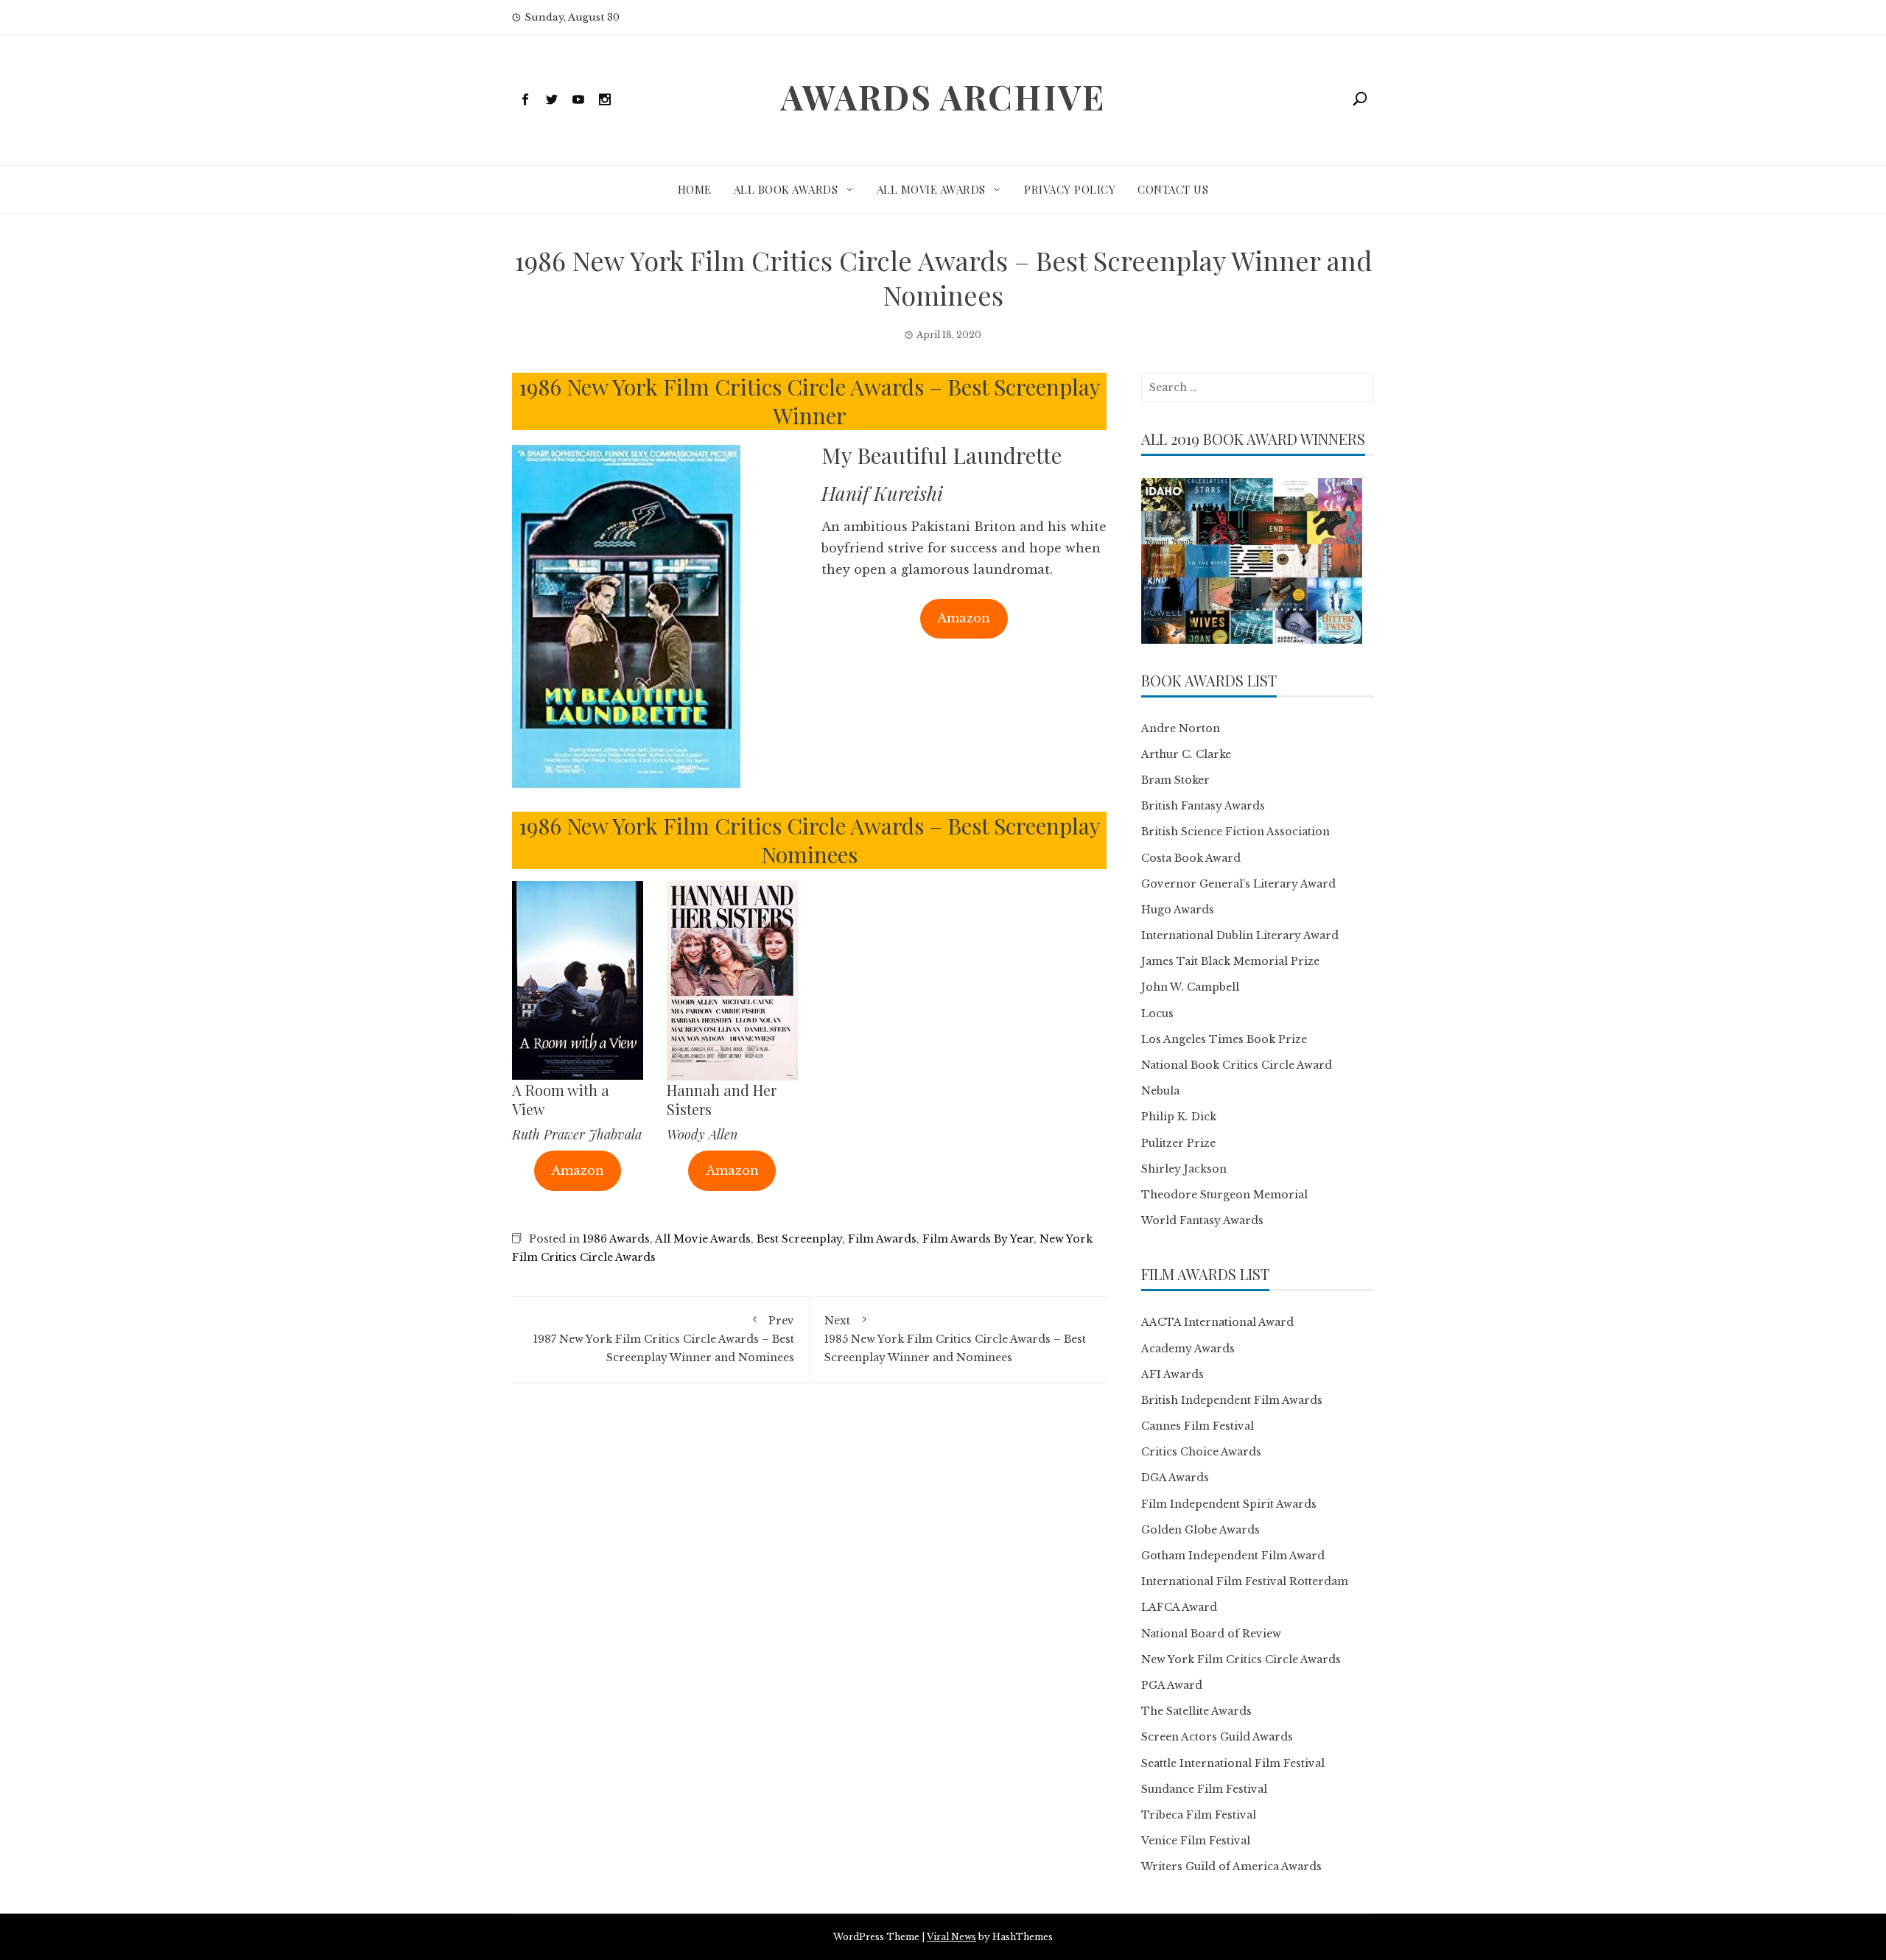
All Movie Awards (931, 189)
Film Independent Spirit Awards (1229, 1504)
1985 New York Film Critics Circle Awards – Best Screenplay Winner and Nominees (955, 1339)
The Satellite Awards (1196, 1711)
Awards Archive (943, 96)
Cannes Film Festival (1198, 1426)
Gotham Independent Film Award (1233, 1556)
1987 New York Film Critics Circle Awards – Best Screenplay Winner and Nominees (664, 1339)
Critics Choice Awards (1201, 1452)
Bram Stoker (1175, 780)
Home (695, 189)
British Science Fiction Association (1235, 832)
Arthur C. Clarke (1186, 754)
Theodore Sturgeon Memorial (1224, 1195)
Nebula (1160, 1091)
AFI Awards (1172, 1374)
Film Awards (882, 1239)
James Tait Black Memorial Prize (1230, 961)
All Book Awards (786, 189)
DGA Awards (1175, 1478)
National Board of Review (1211, 1634)
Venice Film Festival (1196, 1841)
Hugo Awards (1178, 910)
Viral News (951, 1937)
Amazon (964, 618)
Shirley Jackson (1184, 1169)
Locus (1157, 1014)
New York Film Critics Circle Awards (1241, 1659)
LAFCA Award (1179, 1607)
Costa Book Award (1191, 858)
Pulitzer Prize (1178, 1143)
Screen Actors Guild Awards (1217, 1737)
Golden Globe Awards (1200, 1530)
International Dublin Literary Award (1240, 935)
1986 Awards (616, 1239)
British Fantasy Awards (1203, 806)
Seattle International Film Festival (1233, 1763)
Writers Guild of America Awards (1231, 1866)
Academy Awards (1188, 1349)
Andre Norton (1181, 728)
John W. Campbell (1190, 987)
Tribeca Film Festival (1199, 1815)
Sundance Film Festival (1204, 1789)
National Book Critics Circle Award (1237, 1065)
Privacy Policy (1070, 189)
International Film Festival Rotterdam (1245, 1581)
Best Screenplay (799, 1239)
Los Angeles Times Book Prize (1224, 1039)
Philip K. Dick (1179, 1117)
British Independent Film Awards (1232, 1400)
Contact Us (1173, 189)
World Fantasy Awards (1202, 1220)
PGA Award (1172, 1685)
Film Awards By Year (978, 1239)
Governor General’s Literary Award (1238, 884)
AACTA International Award (1217, 1322)
